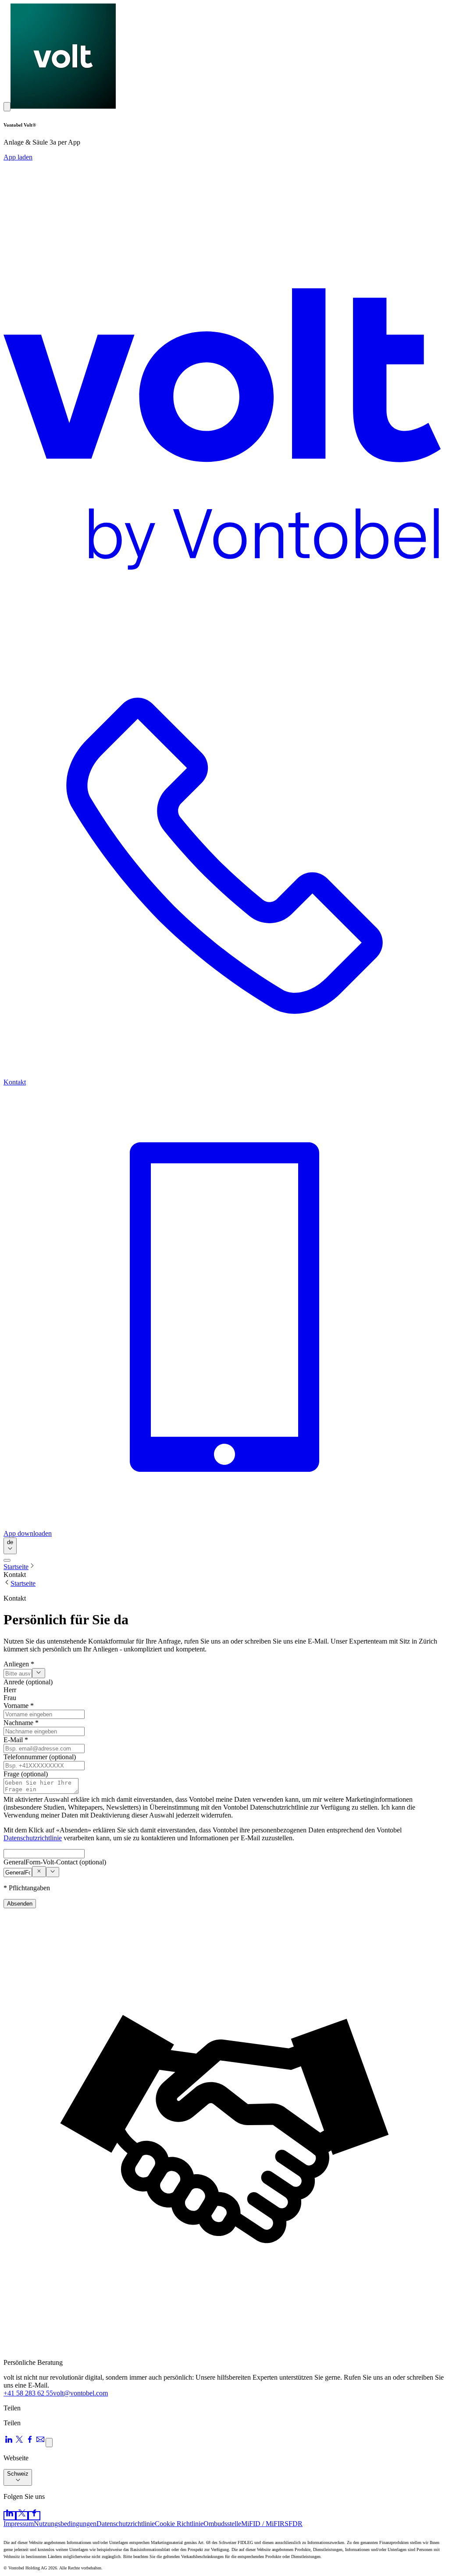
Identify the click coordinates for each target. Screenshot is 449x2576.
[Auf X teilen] (19, 2442)
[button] (7, 107)
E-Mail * (16, 1740)
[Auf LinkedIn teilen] (9, 2442)
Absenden (20, 1904)
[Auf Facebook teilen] (30, 2442)
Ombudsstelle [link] (222, 2524)
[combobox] (10, 1546)
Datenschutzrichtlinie (33, 1838)
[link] (10, 2516)
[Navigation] (7, 1560)
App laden (18, 157)
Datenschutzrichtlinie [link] (126, 2524)
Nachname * (21, 1723)
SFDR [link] (294, 2524)
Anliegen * (19, 1664)
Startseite (16, 1567)
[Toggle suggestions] (39, 1673)
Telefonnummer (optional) (40, 1757)
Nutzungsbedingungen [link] (65, 2524)
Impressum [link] (19, 2524)
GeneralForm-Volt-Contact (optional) (55, 1862)
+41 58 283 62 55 (28, 2393)
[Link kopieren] (49, 2443)
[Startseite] (224, 398)
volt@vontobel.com (80, 2393)
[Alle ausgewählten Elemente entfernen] (39, 1872)
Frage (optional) (26, 1774)
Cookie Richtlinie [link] (179, 2524)
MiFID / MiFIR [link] (263, 2524)
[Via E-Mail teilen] (40, 2442)
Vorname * (19, 1706)
